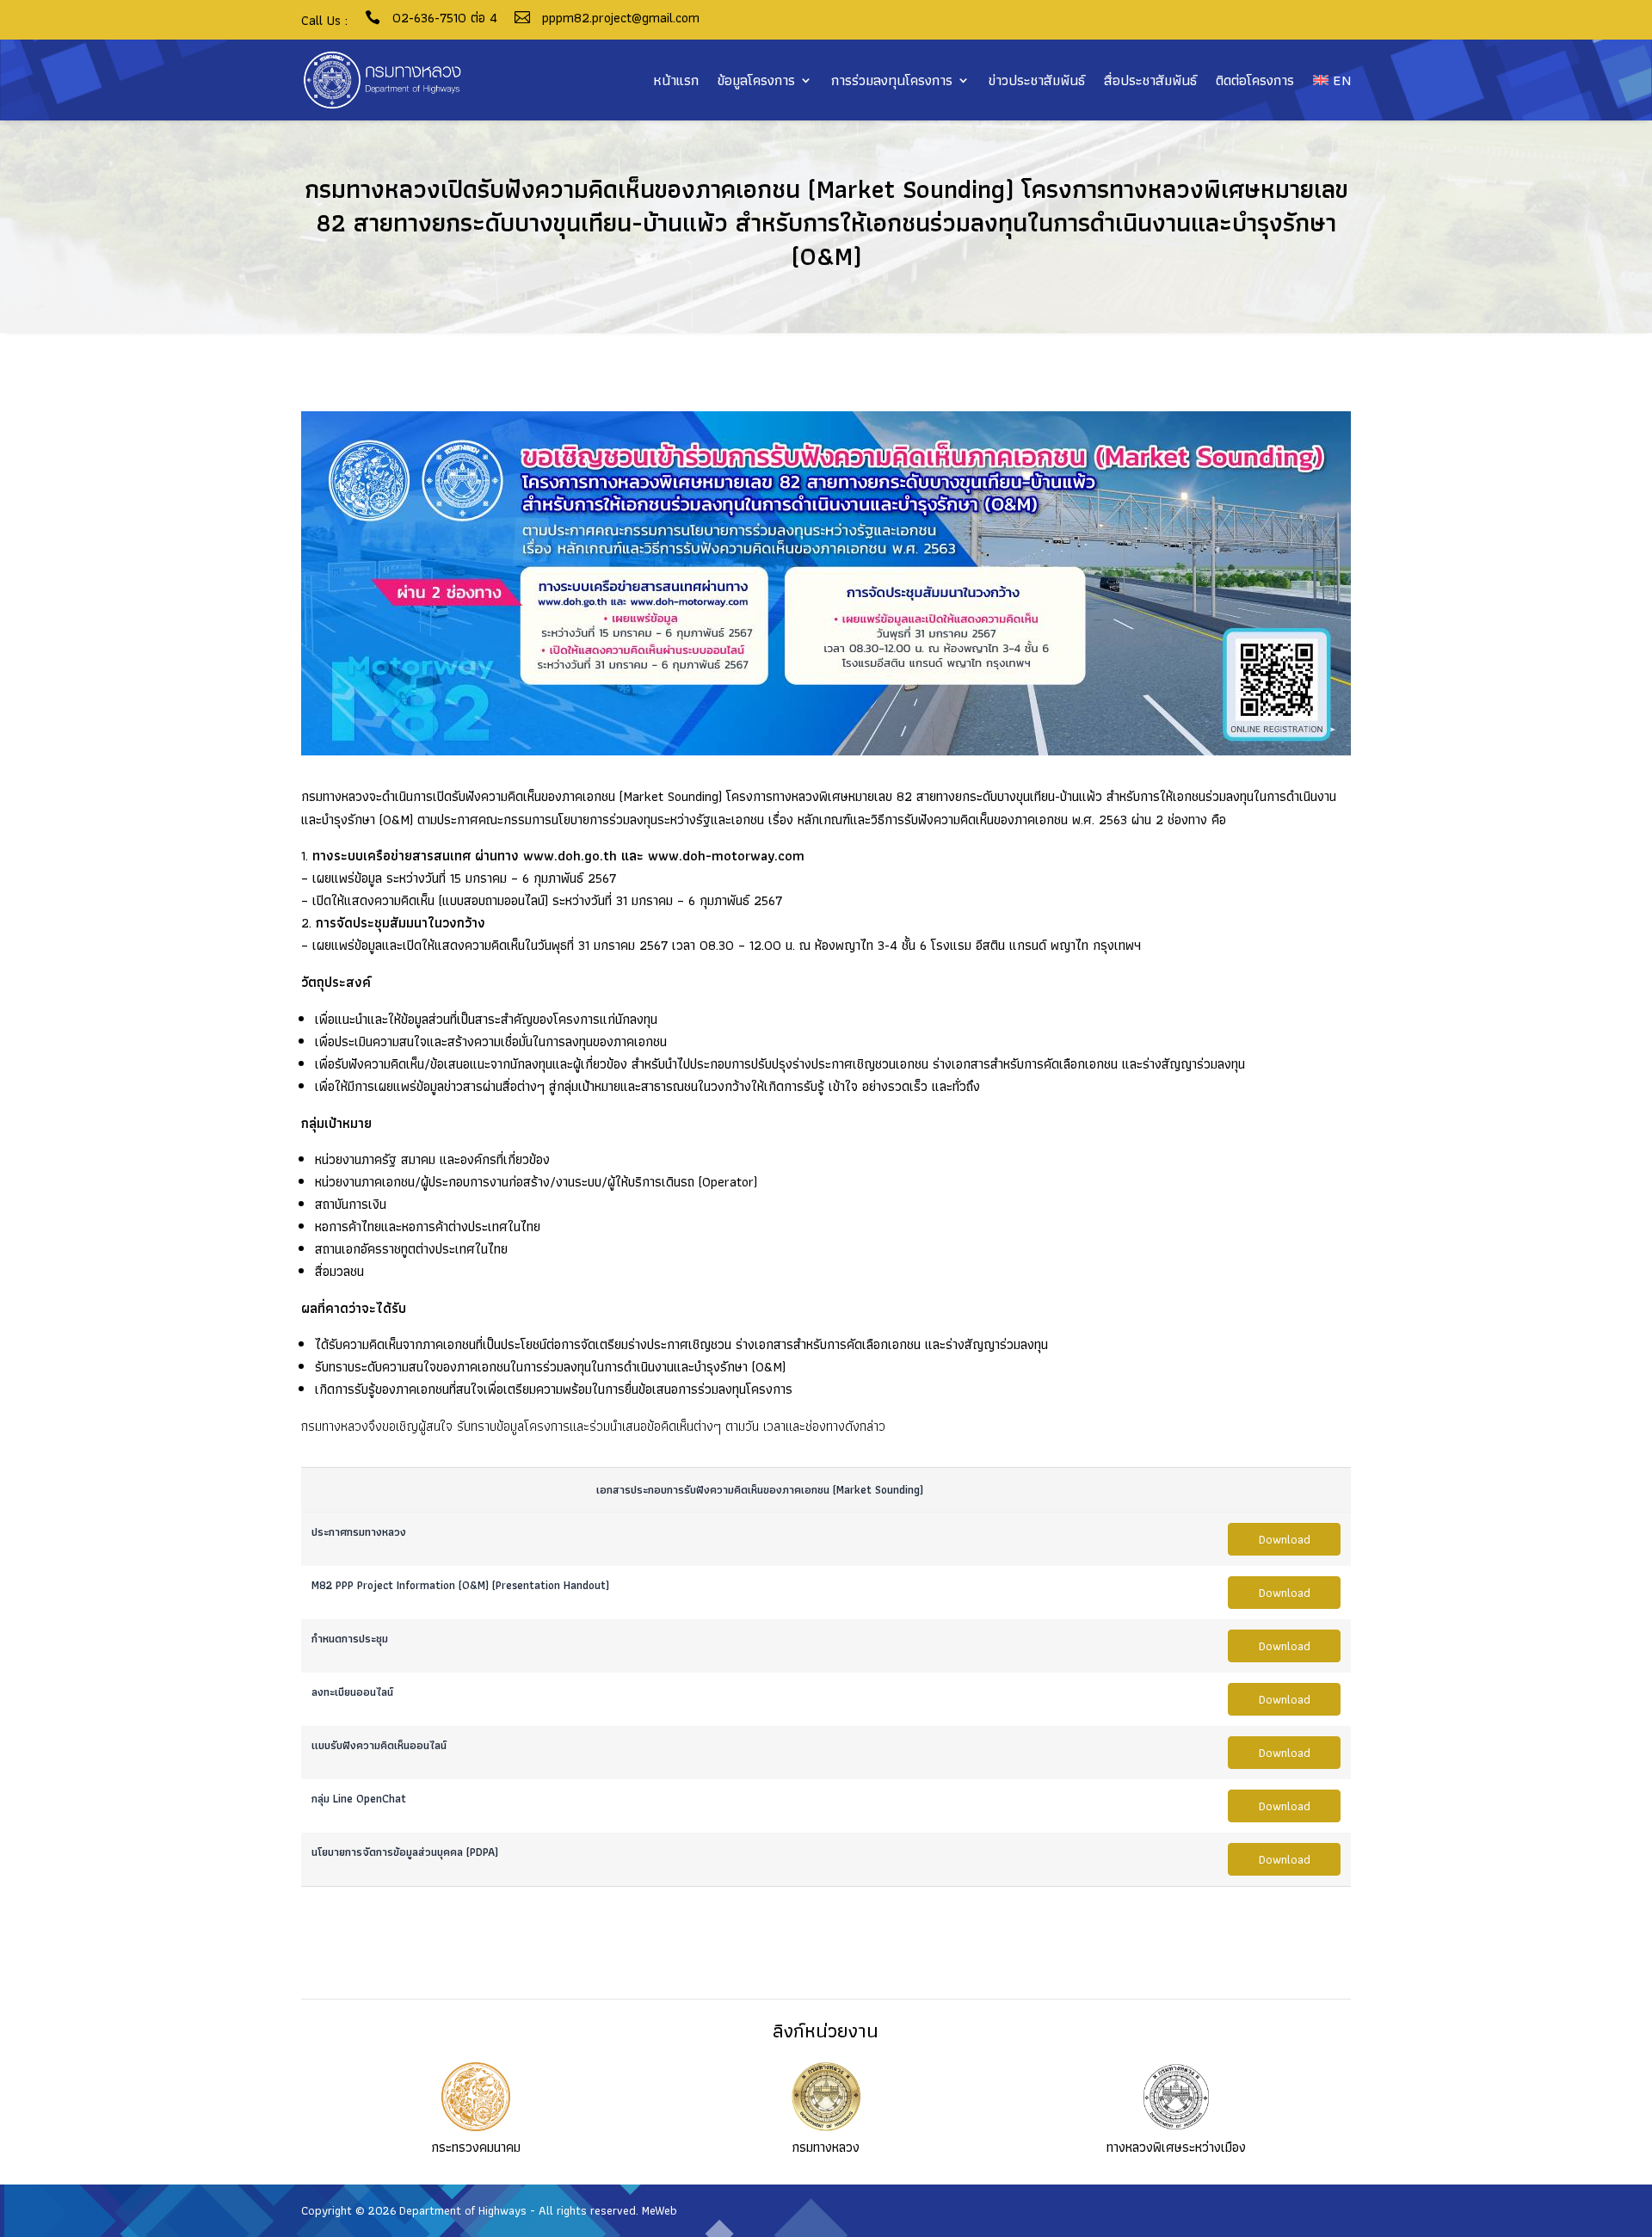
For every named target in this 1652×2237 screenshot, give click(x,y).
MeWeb (660, 2210)
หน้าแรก (676, 80)
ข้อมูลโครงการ (756, 80)
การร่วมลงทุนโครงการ (892, 80)
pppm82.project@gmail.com (621, 18)
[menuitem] (1332, 80)
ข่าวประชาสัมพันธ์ (1037, 80)
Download (1285, 1539)
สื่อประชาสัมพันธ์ (1150, 80)
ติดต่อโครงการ (1255, 80)
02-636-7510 (429, 18)
